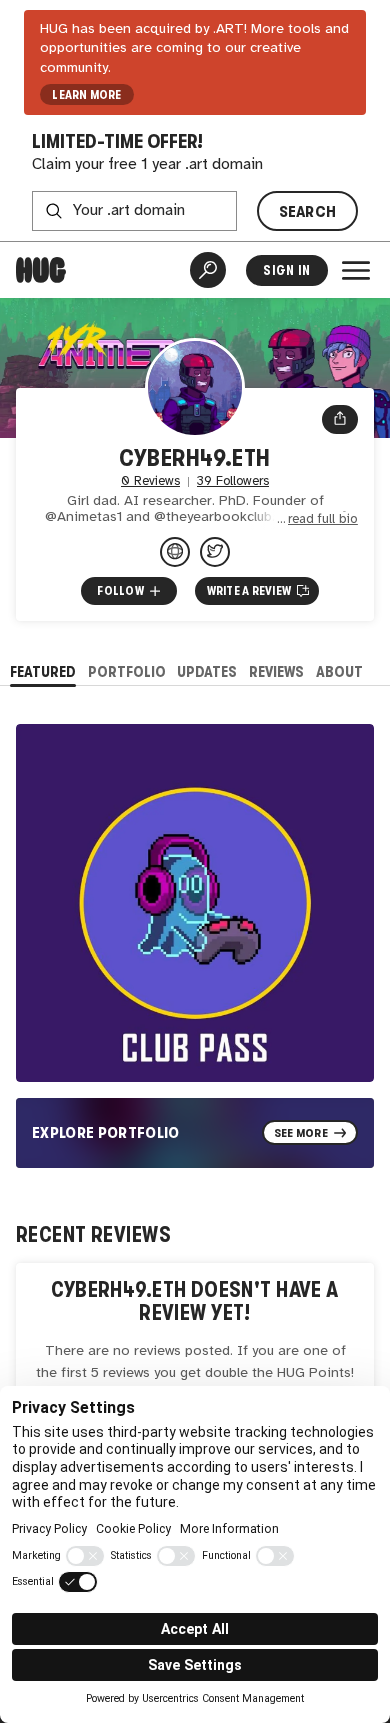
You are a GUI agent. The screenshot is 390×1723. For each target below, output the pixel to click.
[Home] (41, 270)
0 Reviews (150, 481)
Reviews (276, 671)
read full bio (323, 519)
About (339, 671)
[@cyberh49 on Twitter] (215, 552)
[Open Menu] (356, 270)
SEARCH (308, 211)
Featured (43, 671)
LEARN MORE (86, 95)
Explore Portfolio (106, 1132)
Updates (207, 671)
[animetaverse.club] (175, 552)
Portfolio (127, 671)
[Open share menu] (340, 420)
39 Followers (233, 481)
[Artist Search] (208, 270)
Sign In (286, 270)
